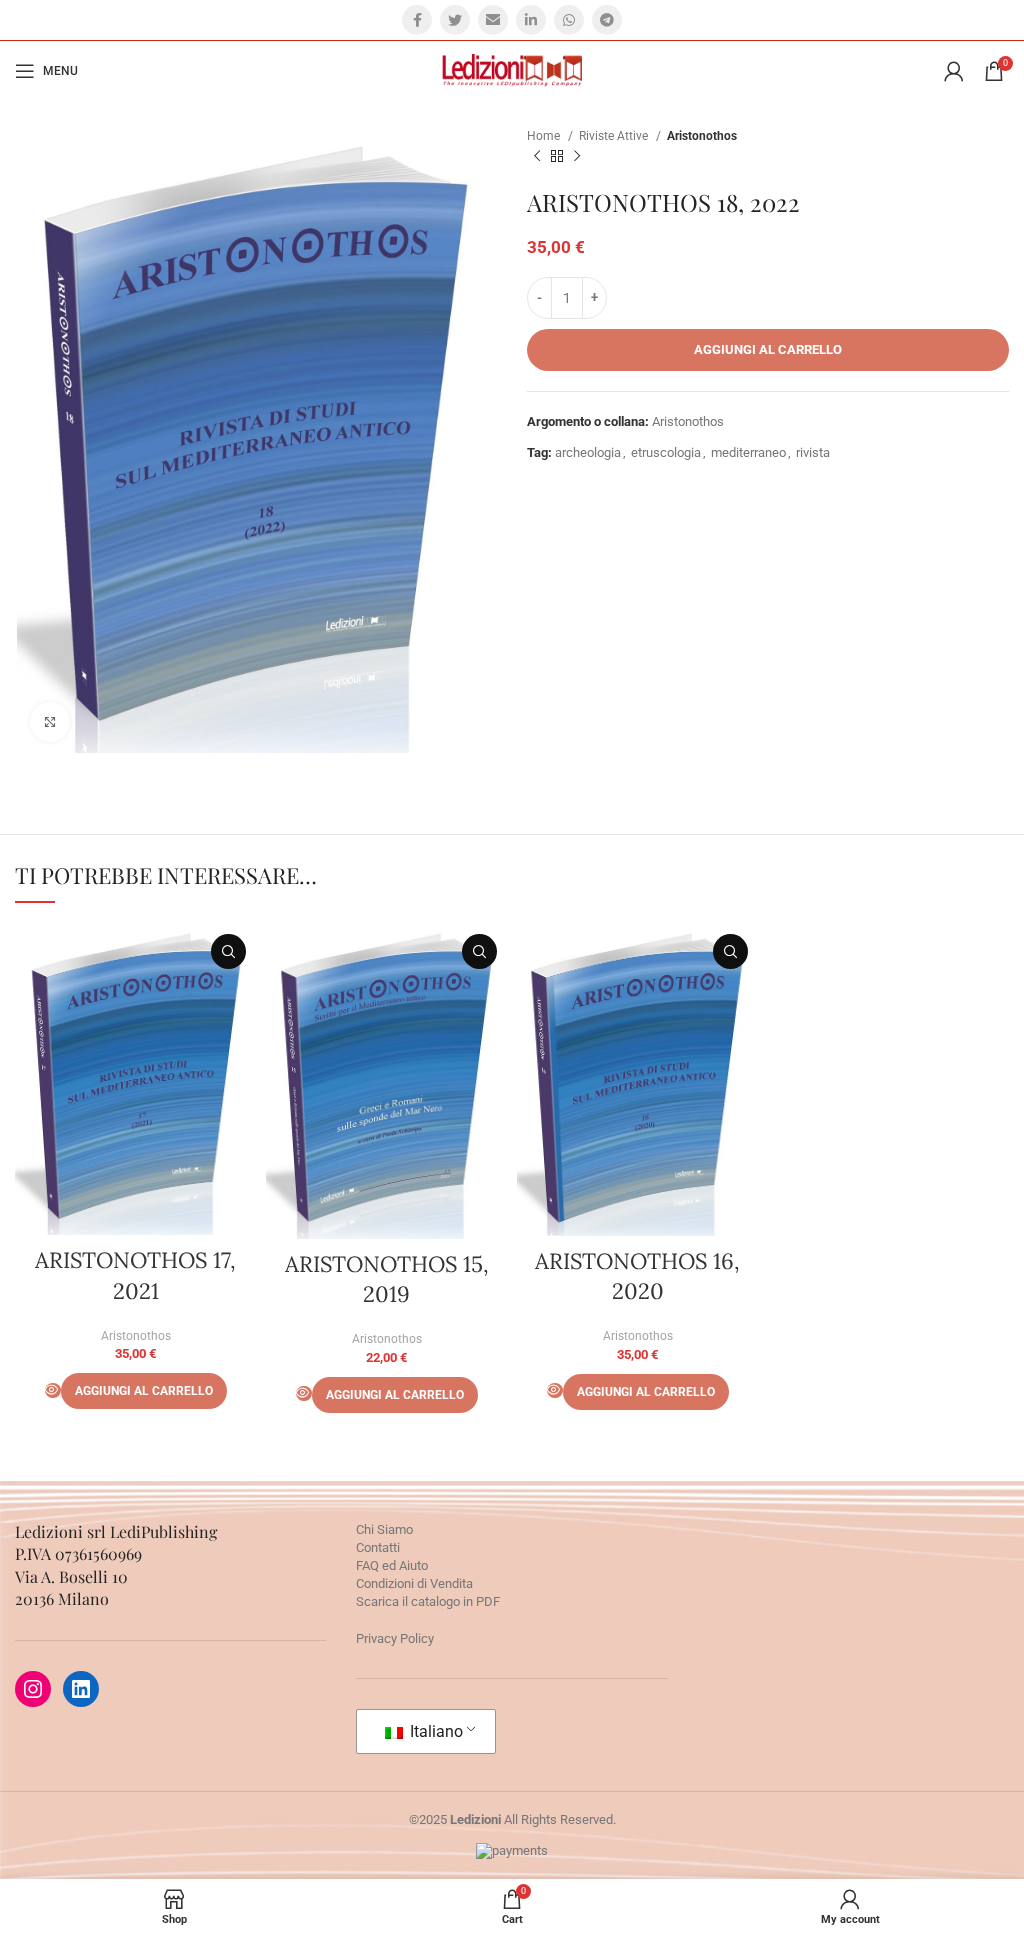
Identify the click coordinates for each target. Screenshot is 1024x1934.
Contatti (378, 1547)
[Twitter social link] (455, 20)
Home (545, 136)
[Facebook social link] (417, 20)
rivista (813, 452)
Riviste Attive (615, 136)
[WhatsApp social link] (569, 20)
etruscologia (666, 452)
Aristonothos (702, 136)
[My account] (954, 71)
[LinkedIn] (81, 1689)
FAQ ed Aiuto (392, 1565)
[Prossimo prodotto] (577, 157)
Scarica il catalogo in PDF (428, 1601)
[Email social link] (493, 20)
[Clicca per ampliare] (50, 722)
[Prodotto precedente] (537, 157)
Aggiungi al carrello (768, 349)
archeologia (588, 452)
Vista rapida (228, 951)
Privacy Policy (395, 1638)
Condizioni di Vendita (414, 1583)
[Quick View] (53, 1390)
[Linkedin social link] (531, 20)
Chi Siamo (384, 1529)
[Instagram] (33, 1689)
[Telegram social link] (607, 20)
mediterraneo (748, 452)
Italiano (434, 1731)
